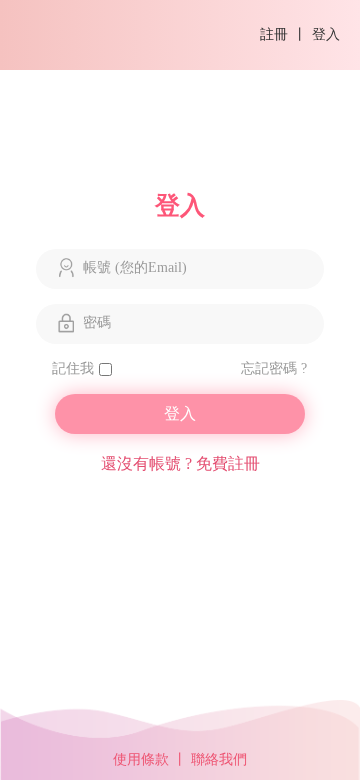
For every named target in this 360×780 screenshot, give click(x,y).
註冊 (274, 34)
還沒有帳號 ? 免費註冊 (180, 463)
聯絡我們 (219, 759)
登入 (326, 34)
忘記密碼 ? (273, 368)
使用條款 (141, 759)
